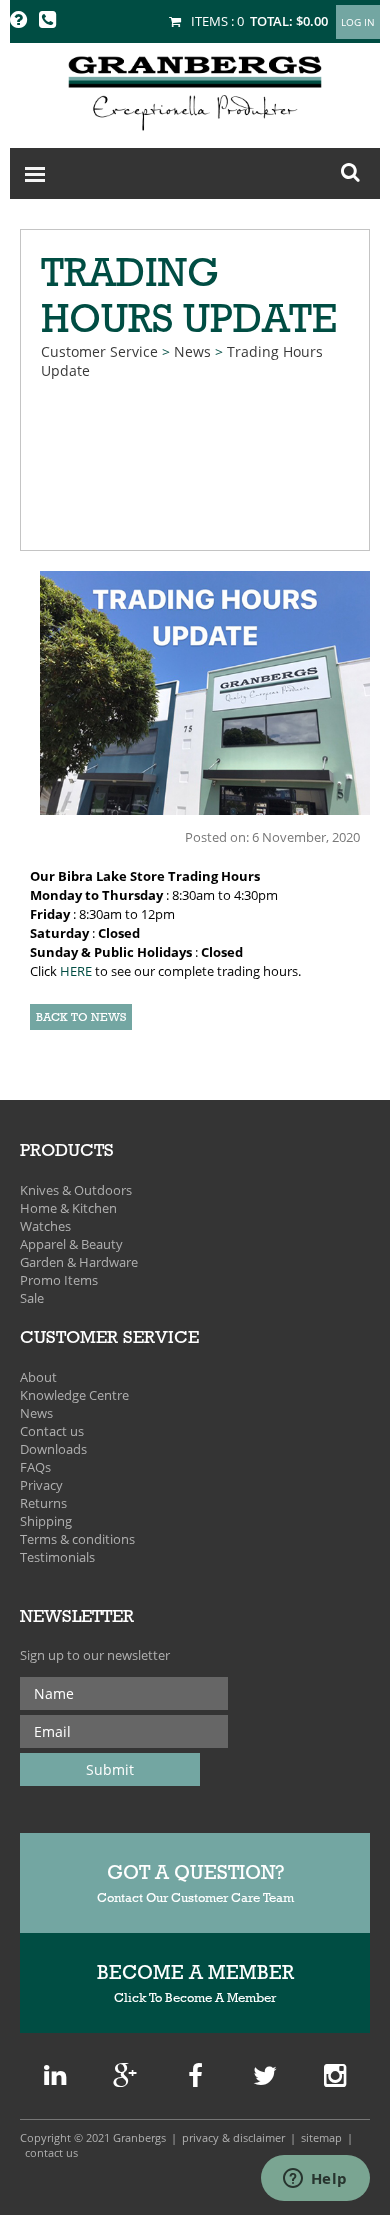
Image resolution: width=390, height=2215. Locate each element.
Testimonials (57, 1557)
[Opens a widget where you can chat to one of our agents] (315, 2180)
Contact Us (51, 2152)
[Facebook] (195, 2080)
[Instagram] (335, 2080)
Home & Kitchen (68, 1208)
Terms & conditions (77, 1539)
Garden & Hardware (79, 1262)
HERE (76, 971)
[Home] (195, 90)
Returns (43, 1503)
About (38, 1377)
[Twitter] (265, 2080)
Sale (32, 1298)
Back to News (81, 1017)
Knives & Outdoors (76, 1190)
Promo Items (59, 1280)
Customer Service (99, 351)
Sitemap (321, 2137)
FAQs (35, 1467)
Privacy (41, 1485)
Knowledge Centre (74, 1395)
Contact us (52, 1431)
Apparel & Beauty (71, 1244)
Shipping (46, 1521)
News (192, 351)
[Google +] (55, 2080)
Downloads (53, 1449)
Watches (45, 1226)
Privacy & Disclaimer (233, 2137)
